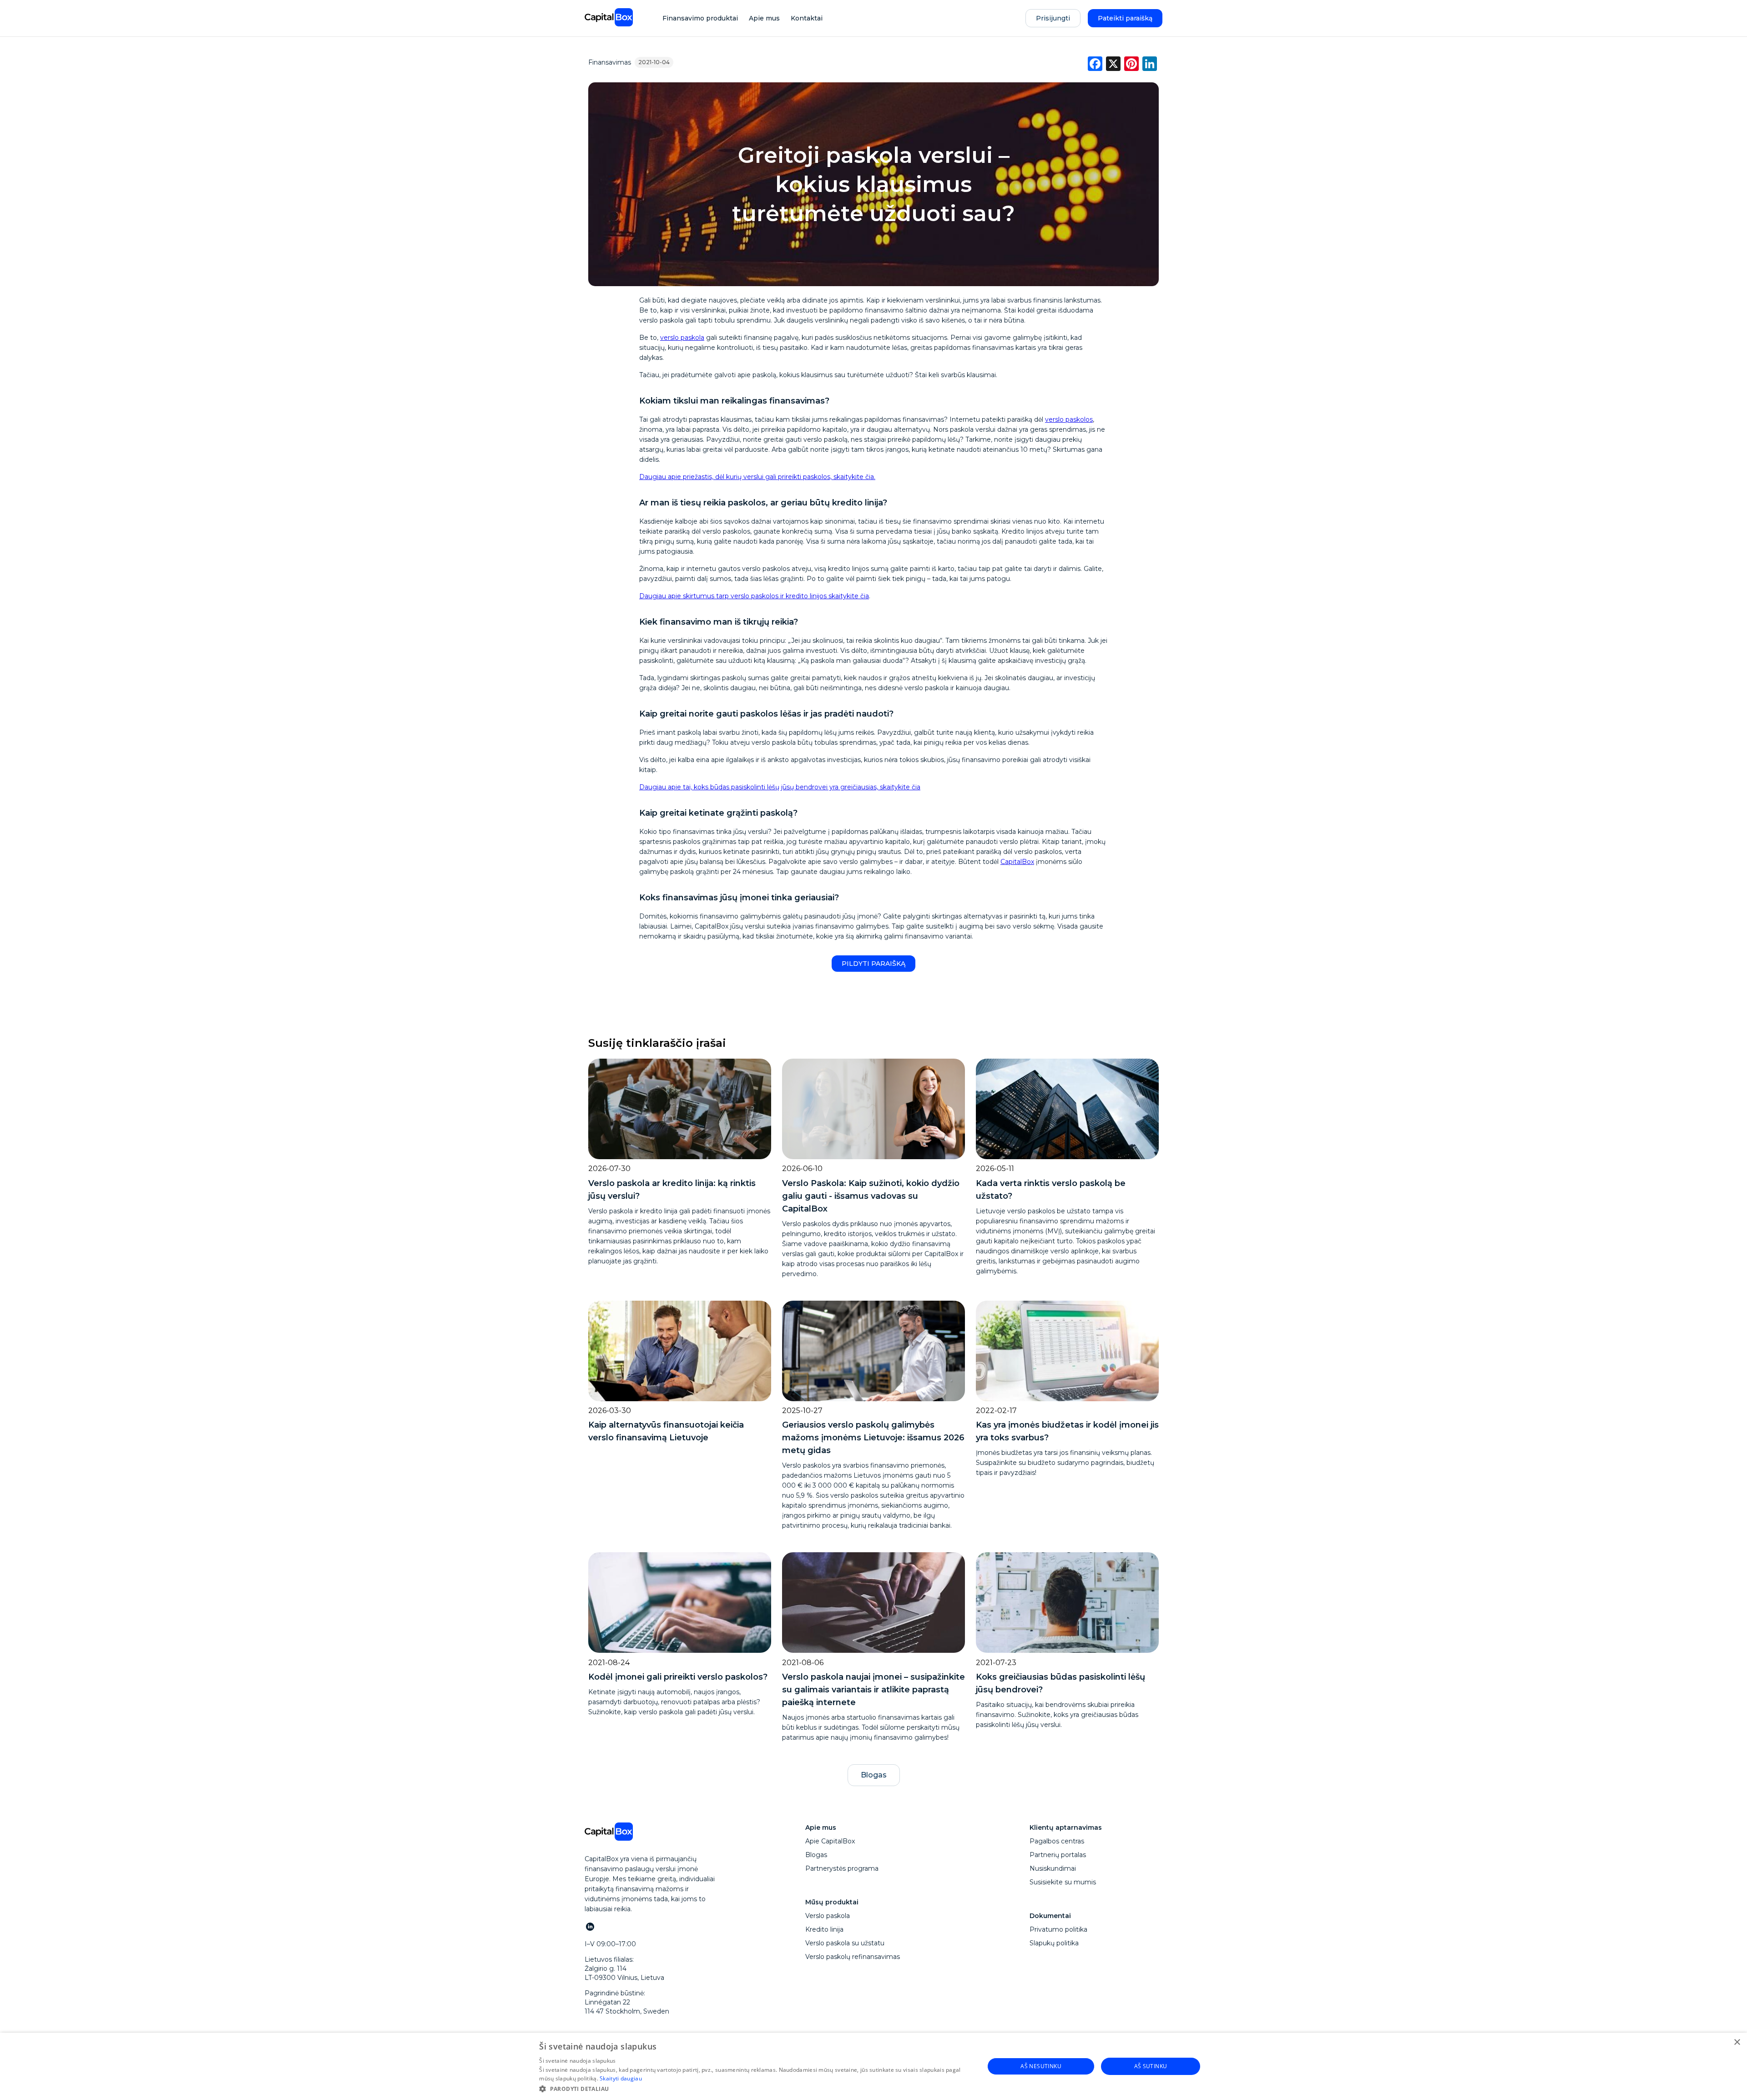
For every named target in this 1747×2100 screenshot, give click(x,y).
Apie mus (764, 18)
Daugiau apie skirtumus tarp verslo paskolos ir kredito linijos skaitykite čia (754, 596)
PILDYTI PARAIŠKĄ (873, 964)
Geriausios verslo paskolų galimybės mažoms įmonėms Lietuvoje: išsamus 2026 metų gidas (873, 1438)
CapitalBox (1017, 862)
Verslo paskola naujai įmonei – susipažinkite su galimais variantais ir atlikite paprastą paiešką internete (873, 1690)
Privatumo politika (1058, 1929)
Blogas (874, 1775)
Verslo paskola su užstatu (845, 1943)
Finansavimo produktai (700, 18)
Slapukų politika (1054, 1943)
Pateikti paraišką (1125, 18)
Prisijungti (1053, 18)
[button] (755, 2088)
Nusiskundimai (1053, 1868)
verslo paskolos (1069, 419)
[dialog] (873, 2066)
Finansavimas (610, 62)
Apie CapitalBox (830, 1841)
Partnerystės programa (842, 1868)
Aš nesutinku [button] (1041, 2066)
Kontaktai (807, 18)
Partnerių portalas (1058, 1855)
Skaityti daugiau (621, 2078)
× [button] (1737, 2042)
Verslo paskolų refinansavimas (853, 1957)
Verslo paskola (828, 1916)
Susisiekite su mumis (1063, 1882)
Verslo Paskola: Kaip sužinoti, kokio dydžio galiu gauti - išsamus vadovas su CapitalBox (871, 1196)
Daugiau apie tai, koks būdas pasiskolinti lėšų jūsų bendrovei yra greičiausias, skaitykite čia (780, 787)
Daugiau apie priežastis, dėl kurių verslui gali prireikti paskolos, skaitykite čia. (757, 477)
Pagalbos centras (1057, 1841)
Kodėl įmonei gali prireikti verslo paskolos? (678, 1677)
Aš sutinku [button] (1151, 2066)
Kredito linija (824, 1929)
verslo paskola (682, 338)
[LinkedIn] (590, 1926)
